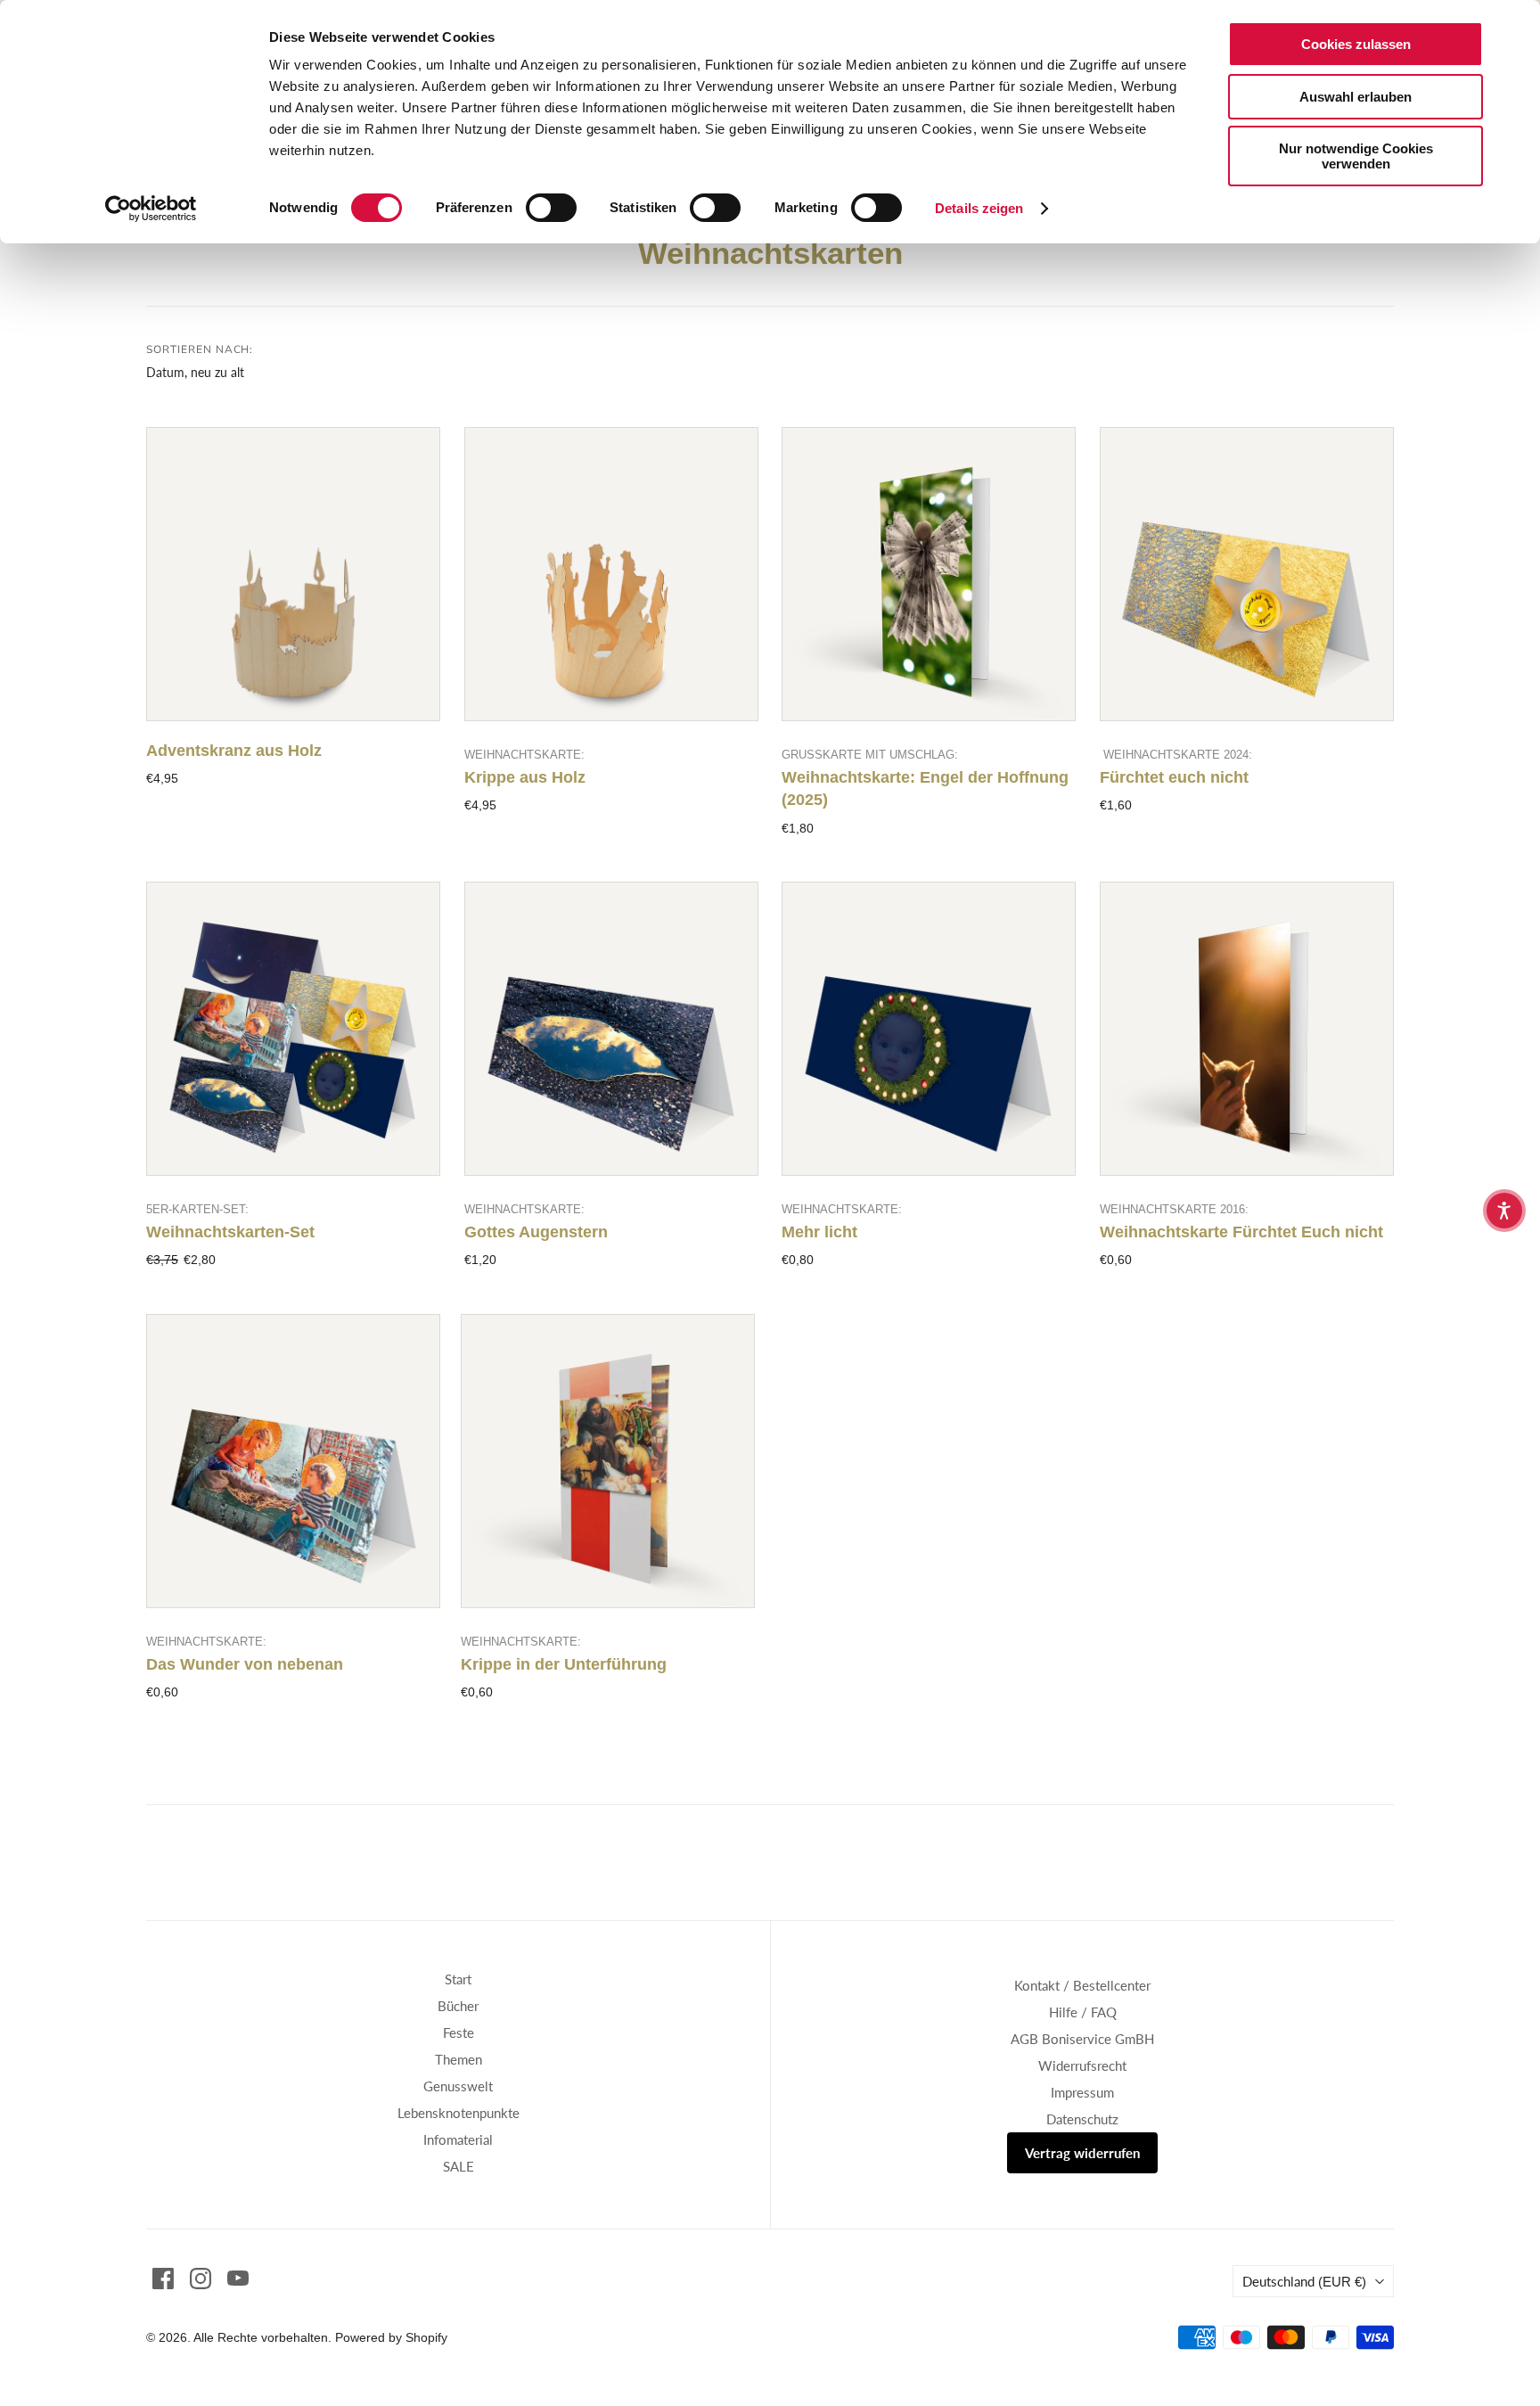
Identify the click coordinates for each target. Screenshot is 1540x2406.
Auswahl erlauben (1356, 97)
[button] (1504, 1211)
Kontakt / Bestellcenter (1082, 1985)
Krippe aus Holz (525, 777)
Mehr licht (819, 1232)
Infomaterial (458, 2139)
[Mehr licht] (929, 1029)
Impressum (1082, 2092)
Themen (459, 2059)
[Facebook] (163, 2279)
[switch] (551, 208)
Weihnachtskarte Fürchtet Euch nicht (1241, 1232)
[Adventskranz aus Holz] (293, 574)
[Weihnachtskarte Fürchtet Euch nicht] (1247, 1029)
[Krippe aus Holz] (611, 574)
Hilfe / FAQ (1083, 2012)
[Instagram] (201, 2279)
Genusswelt (458, 2086)
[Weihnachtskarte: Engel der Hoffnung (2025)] (929, 574)
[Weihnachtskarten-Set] (293, 1029)
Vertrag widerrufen (1082, 2153)
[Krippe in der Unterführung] (608, 1461)
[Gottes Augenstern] (611, 1029)
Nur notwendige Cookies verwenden (1356, 156)
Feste (459, 2032)
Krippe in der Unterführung (564, 1664)
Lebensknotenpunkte (459, 2113)
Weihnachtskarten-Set (230, 1232)
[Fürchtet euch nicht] (1247, 574)
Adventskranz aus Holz (234, 751)
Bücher (458, 2006)
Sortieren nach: (200, 349)
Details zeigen (979, 208)
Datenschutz (1082, 2119)
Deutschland (1304, 2281)
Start (458, 1979)
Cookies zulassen (1356, 44)
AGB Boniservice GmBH (1082, 2039)
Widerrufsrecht (1082, 2065)
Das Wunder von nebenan (245, 1664)
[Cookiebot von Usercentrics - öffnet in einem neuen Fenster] (151, 209)
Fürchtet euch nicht (1174, 777)
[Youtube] (238, 2279)
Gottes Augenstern (536, 1232)
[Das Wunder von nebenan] (293, 1461)
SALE (459, 2166)
